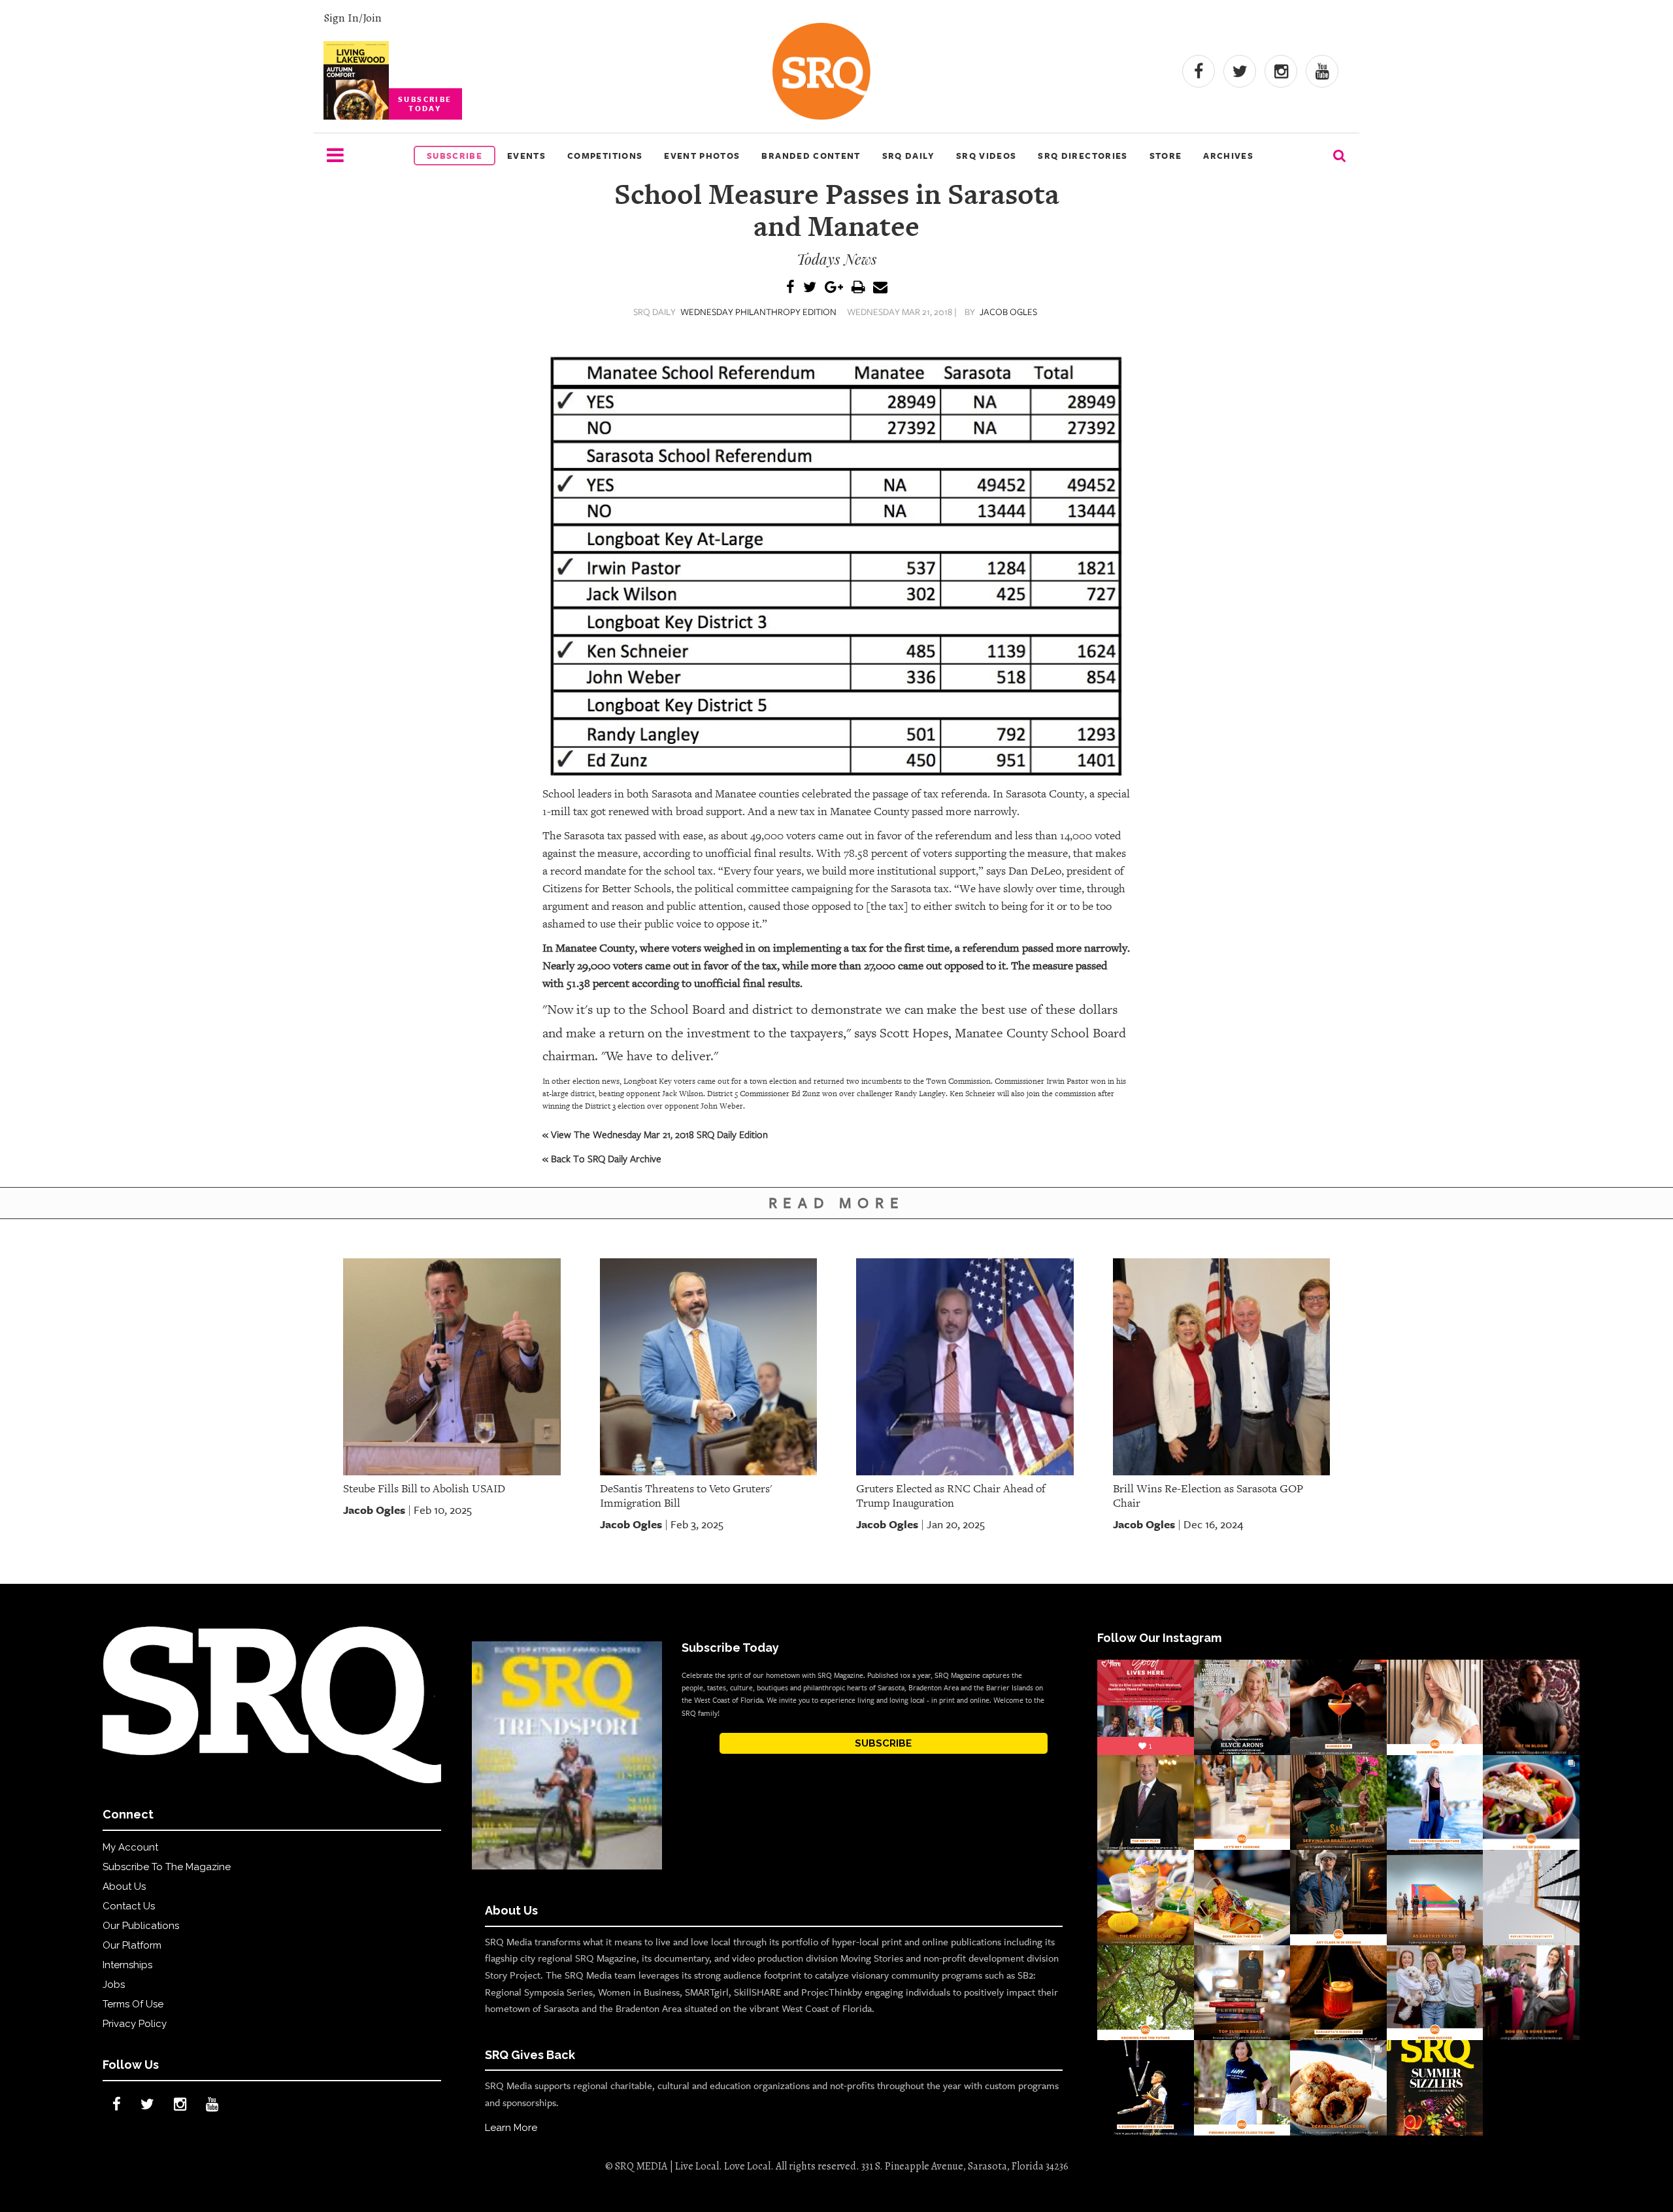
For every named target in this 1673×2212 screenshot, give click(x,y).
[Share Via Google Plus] (834, 288)
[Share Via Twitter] (810, 288)
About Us (124, 1886)
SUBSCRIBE (883, 1743)
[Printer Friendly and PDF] (858, 288)
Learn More (511, 2128)
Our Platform (132, 1945)
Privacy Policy (135, 2024)
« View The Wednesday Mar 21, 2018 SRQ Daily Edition (655, 1134)
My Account (130, 1847)
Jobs (114, 1985)
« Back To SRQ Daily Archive (602, 1158)
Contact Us (129, 1906)
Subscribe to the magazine (167, 1867)
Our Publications (141, 1926)
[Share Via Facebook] (790, 288)
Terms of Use (133, 2004)
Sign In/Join (353, 18)
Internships (127, 1965)
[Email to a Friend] (880, 288)
